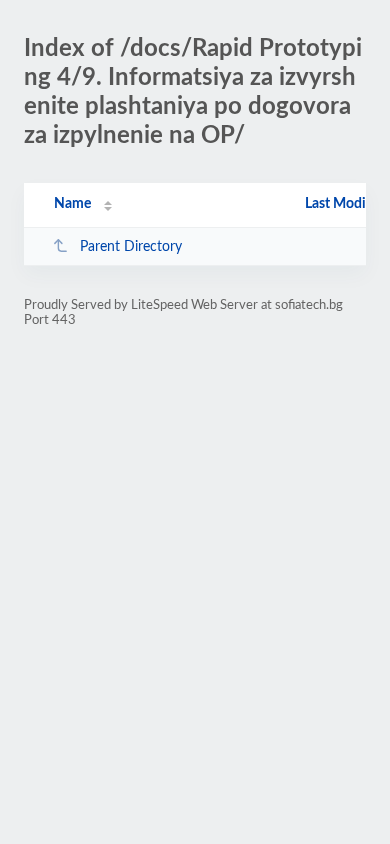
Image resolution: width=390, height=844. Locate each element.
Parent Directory (131, 247)
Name (72, 204)
